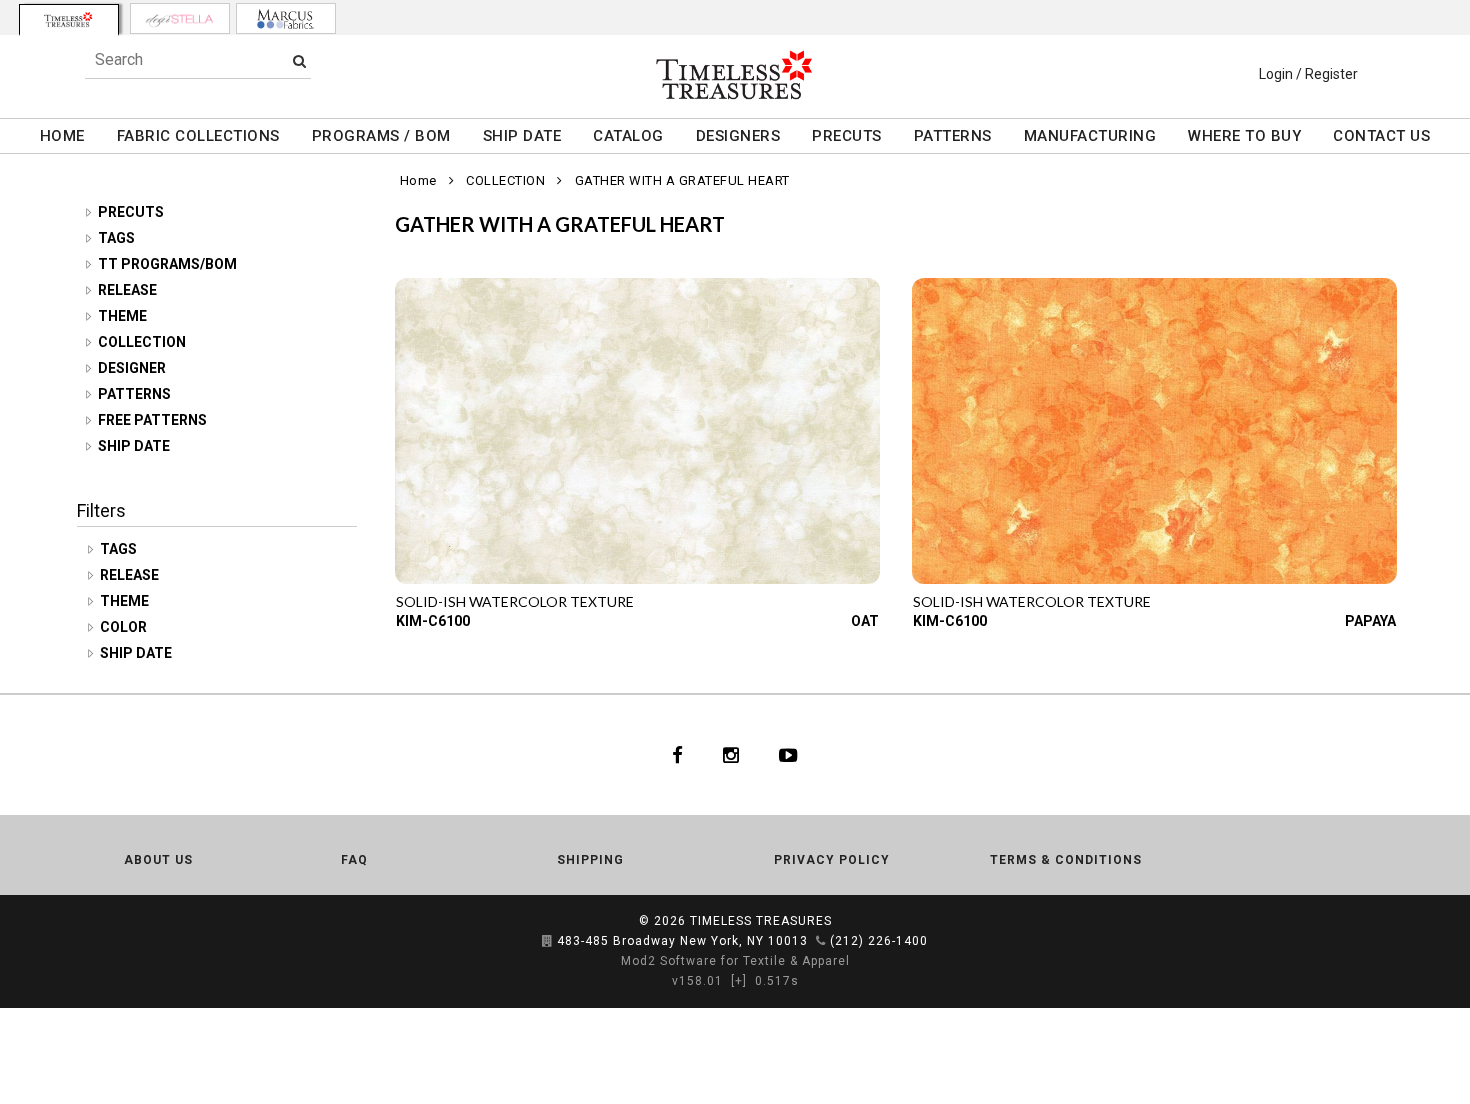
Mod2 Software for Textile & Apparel (735, 961)
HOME (62, 136)
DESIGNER (132, 368)
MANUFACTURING (1090, 136)
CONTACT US (1381, 136)
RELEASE (127, 290)
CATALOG (628, 136)
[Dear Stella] (180, 18)
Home (418, 180)
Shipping (590, 860)
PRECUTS (847, 136)
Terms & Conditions (1066, 860)
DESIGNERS (738, 136)
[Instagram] (731, 755)
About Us (158, 860)
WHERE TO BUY (1244, 136)
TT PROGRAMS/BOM (167, 264)
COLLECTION (142, 342)
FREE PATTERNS (152, 420)
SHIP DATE (522, 136)
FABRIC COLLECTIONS (198, 136)
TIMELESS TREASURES (761, 921)
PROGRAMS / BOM (381, 136)
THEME (122, 316)
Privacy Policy (832, 860)
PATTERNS (953, 136)
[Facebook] (677, 755)
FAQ (354, 860)
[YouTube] (788, 755)
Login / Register (1308, 74)
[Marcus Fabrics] (286, 18)
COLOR (125, 627)
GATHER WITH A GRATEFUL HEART (682, 180)
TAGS (116, 238)
